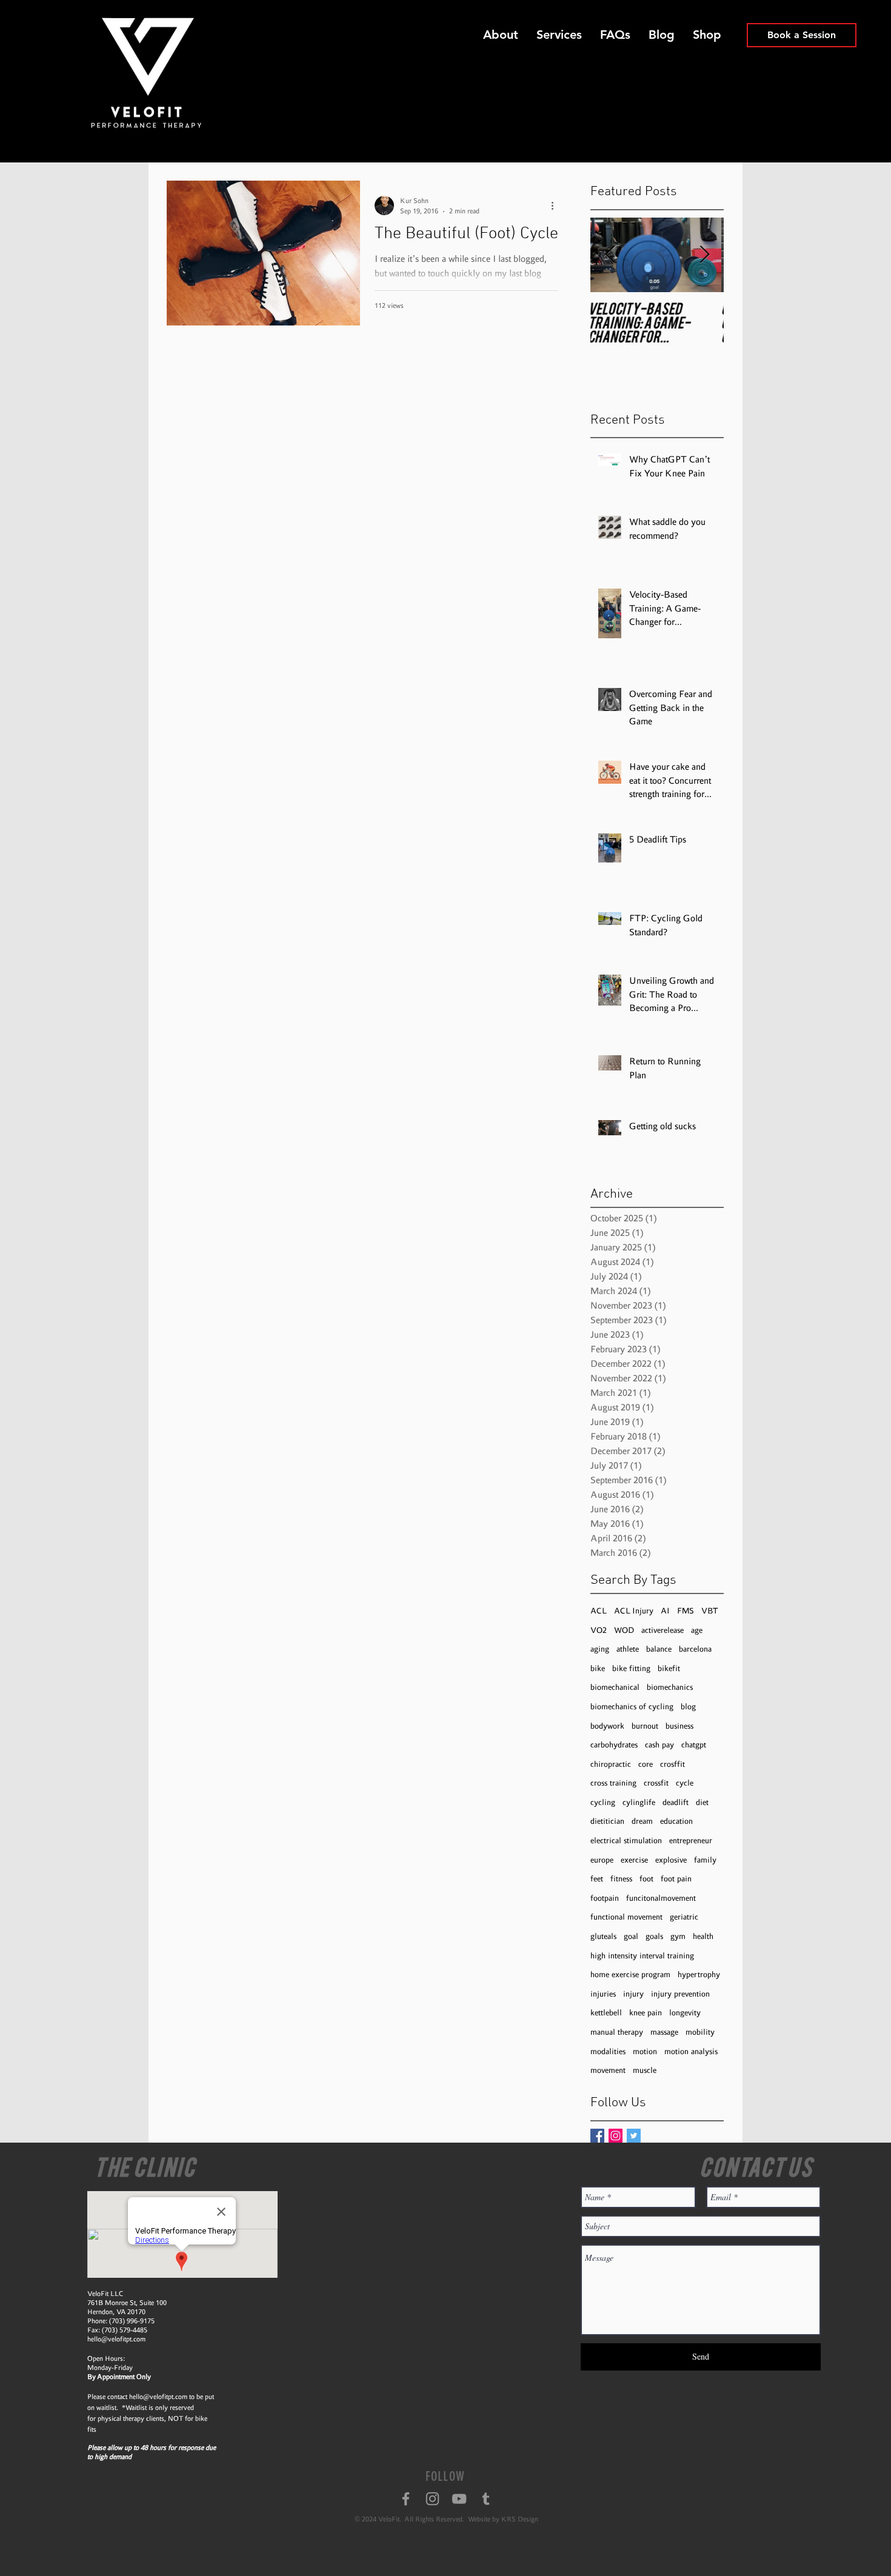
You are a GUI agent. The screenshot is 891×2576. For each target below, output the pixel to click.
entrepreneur (691, 1840)
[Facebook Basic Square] (597, 2136)
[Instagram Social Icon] (616, 2136)
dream (642, 1821)
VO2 (599, 1630)
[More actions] (556, 205)
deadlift (676, 1802)
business (679, 1726)
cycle (685, 1783)
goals (654, 1936)
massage (664, 2032)
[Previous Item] (610, 255)
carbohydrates (614, 1745)
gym (678, 1936)
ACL (599, 1611)
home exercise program (630, 1974)
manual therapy (617, 2032)
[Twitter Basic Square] (634, 2136)
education (676, 1821)
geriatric (684, 1917)
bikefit (669, 1668)
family (705, 1860)
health (703, 1936)
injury (633, 1994)
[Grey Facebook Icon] (406, 2499)
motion (645, 2051)
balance (659, 1649)
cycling (603, 1802)
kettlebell (606, 2013)
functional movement (626, 1917)
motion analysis (691, 2051)
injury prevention (680, 1994)
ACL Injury (634, 1611)
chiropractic (611, 1764)
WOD (624, 1630)
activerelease (662, 1630)
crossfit (656, 1783)
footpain (605, 1898)
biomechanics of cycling (632, 1707)
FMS (686, 1611)
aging (600, 1649)
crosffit (672, 1764)
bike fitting (631, 1668)
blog (688, 1707)
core (646, 1764)
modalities (608, 2051)
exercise (634, 1860)
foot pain (676, 1879)
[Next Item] (704, 255)
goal (631, 1936)
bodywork (607, 1726)
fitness (621, 1879)
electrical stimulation (626, 1840)
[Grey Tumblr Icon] (486, 2499)
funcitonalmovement (661, 1898)
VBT (710, 1611)
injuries (603, 1994)
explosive (671, 1860)
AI (665, 1611)
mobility (700, 2032)
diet (702, 1802)
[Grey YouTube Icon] (459, 2499)
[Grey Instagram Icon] (432, 2499)
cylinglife (639, 1802)
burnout (645, 1726)
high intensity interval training (642, 1956)
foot (646, 1879)
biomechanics (670, 1687)
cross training (613, 1783)
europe (602, 1860)
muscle (645, 2070)
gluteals (603, 1936)
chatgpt (694, 1745)
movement (608, 2070)
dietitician (607, 1821)
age (697, 1630)
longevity (685, 2013)
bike (598, 1668)
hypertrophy (699, 1974)
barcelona (695, 1649)
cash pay (659, 1745)
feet (597, 1879)
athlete (628, 1649)
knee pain (646, 2013)
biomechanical (615, 1687)
